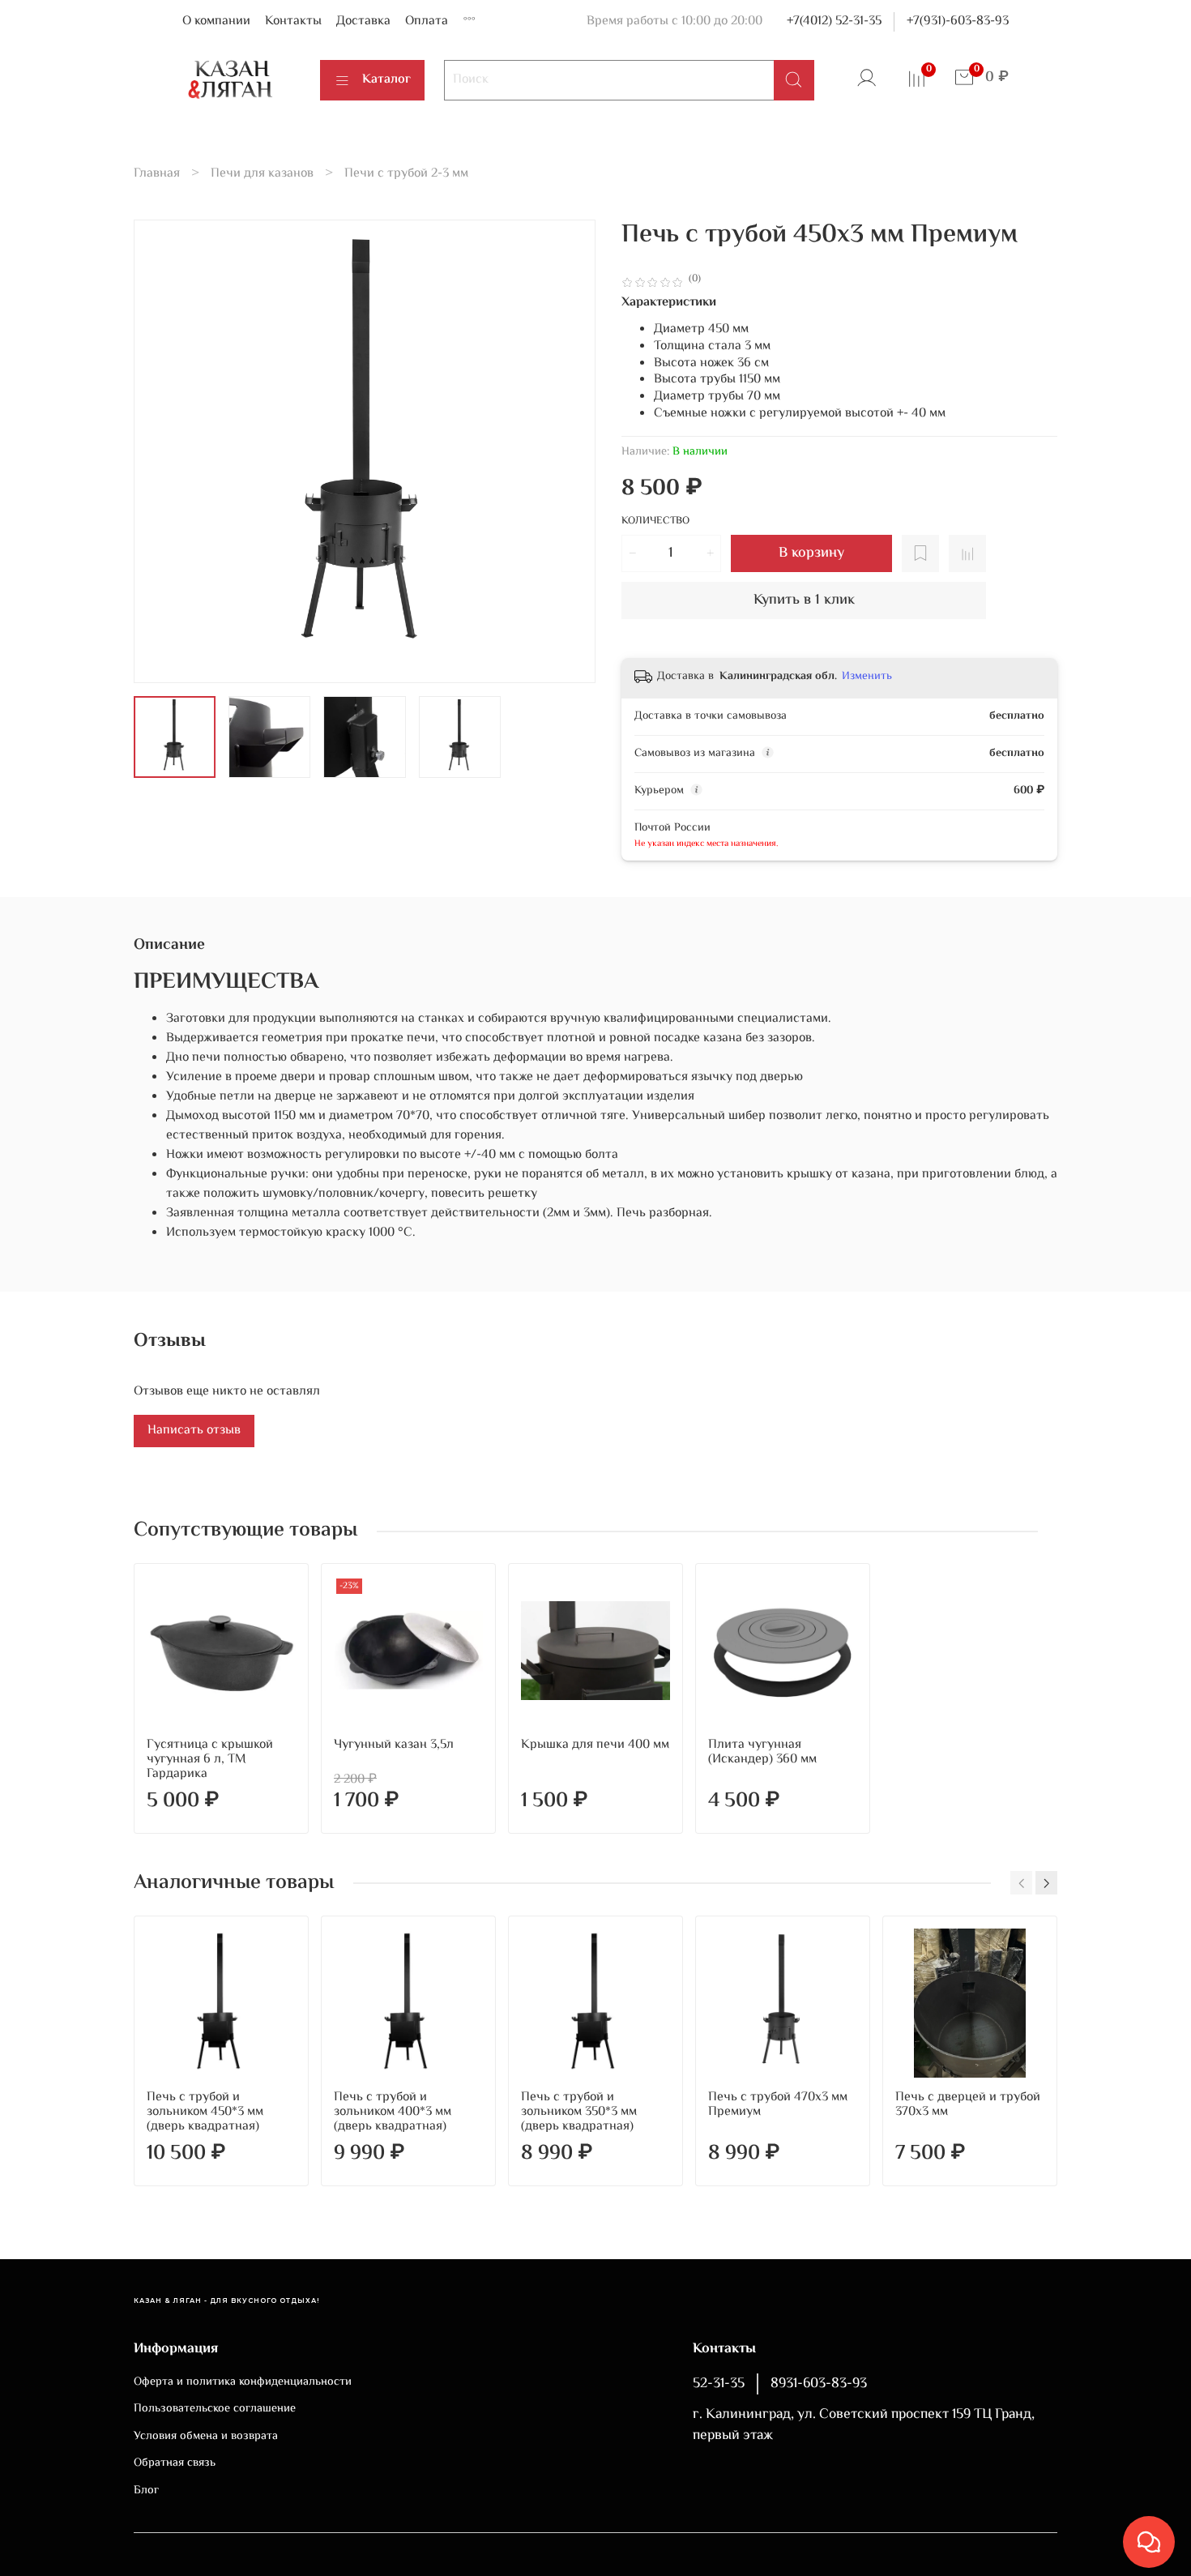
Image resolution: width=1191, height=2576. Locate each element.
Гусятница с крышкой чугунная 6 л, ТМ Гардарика (210, 1760)
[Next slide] (570, 451)
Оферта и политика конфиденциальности (243, 2382)
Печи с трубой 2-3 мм (406, 174)
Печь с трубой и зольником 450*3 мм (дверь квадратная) (205, 2112)
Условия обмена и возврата (206, 2437)
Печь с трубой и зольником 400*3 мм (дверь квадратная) (393, 2112)
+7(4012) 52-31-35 (834, 21)
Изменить (867, 677)
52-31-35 (719, 2384)
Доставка (363, 21)
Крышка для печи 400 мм (595, 1745)
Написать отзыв (194, 1431)
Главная (157, 174)
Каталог (386, 80)
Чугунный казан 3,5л (394, 1745)
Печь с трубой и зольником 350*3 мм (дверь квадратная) (579, 2112)
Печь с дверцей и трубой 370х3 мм (968, 2105)
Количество (655, 522)
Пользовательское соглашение (215, 2409)
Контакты (293, 21)
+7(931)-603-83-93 (958, 21)
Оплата (427, 21)
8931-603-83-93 (819, 2384)
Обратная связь (175, 2463)
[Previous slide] (160, 451)
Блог (146, 2491)
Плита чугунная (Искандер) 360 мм (762, 1752)
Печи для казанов (262, 174)
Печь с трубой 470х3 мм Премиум (778, 2105)
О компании (216, 21)
